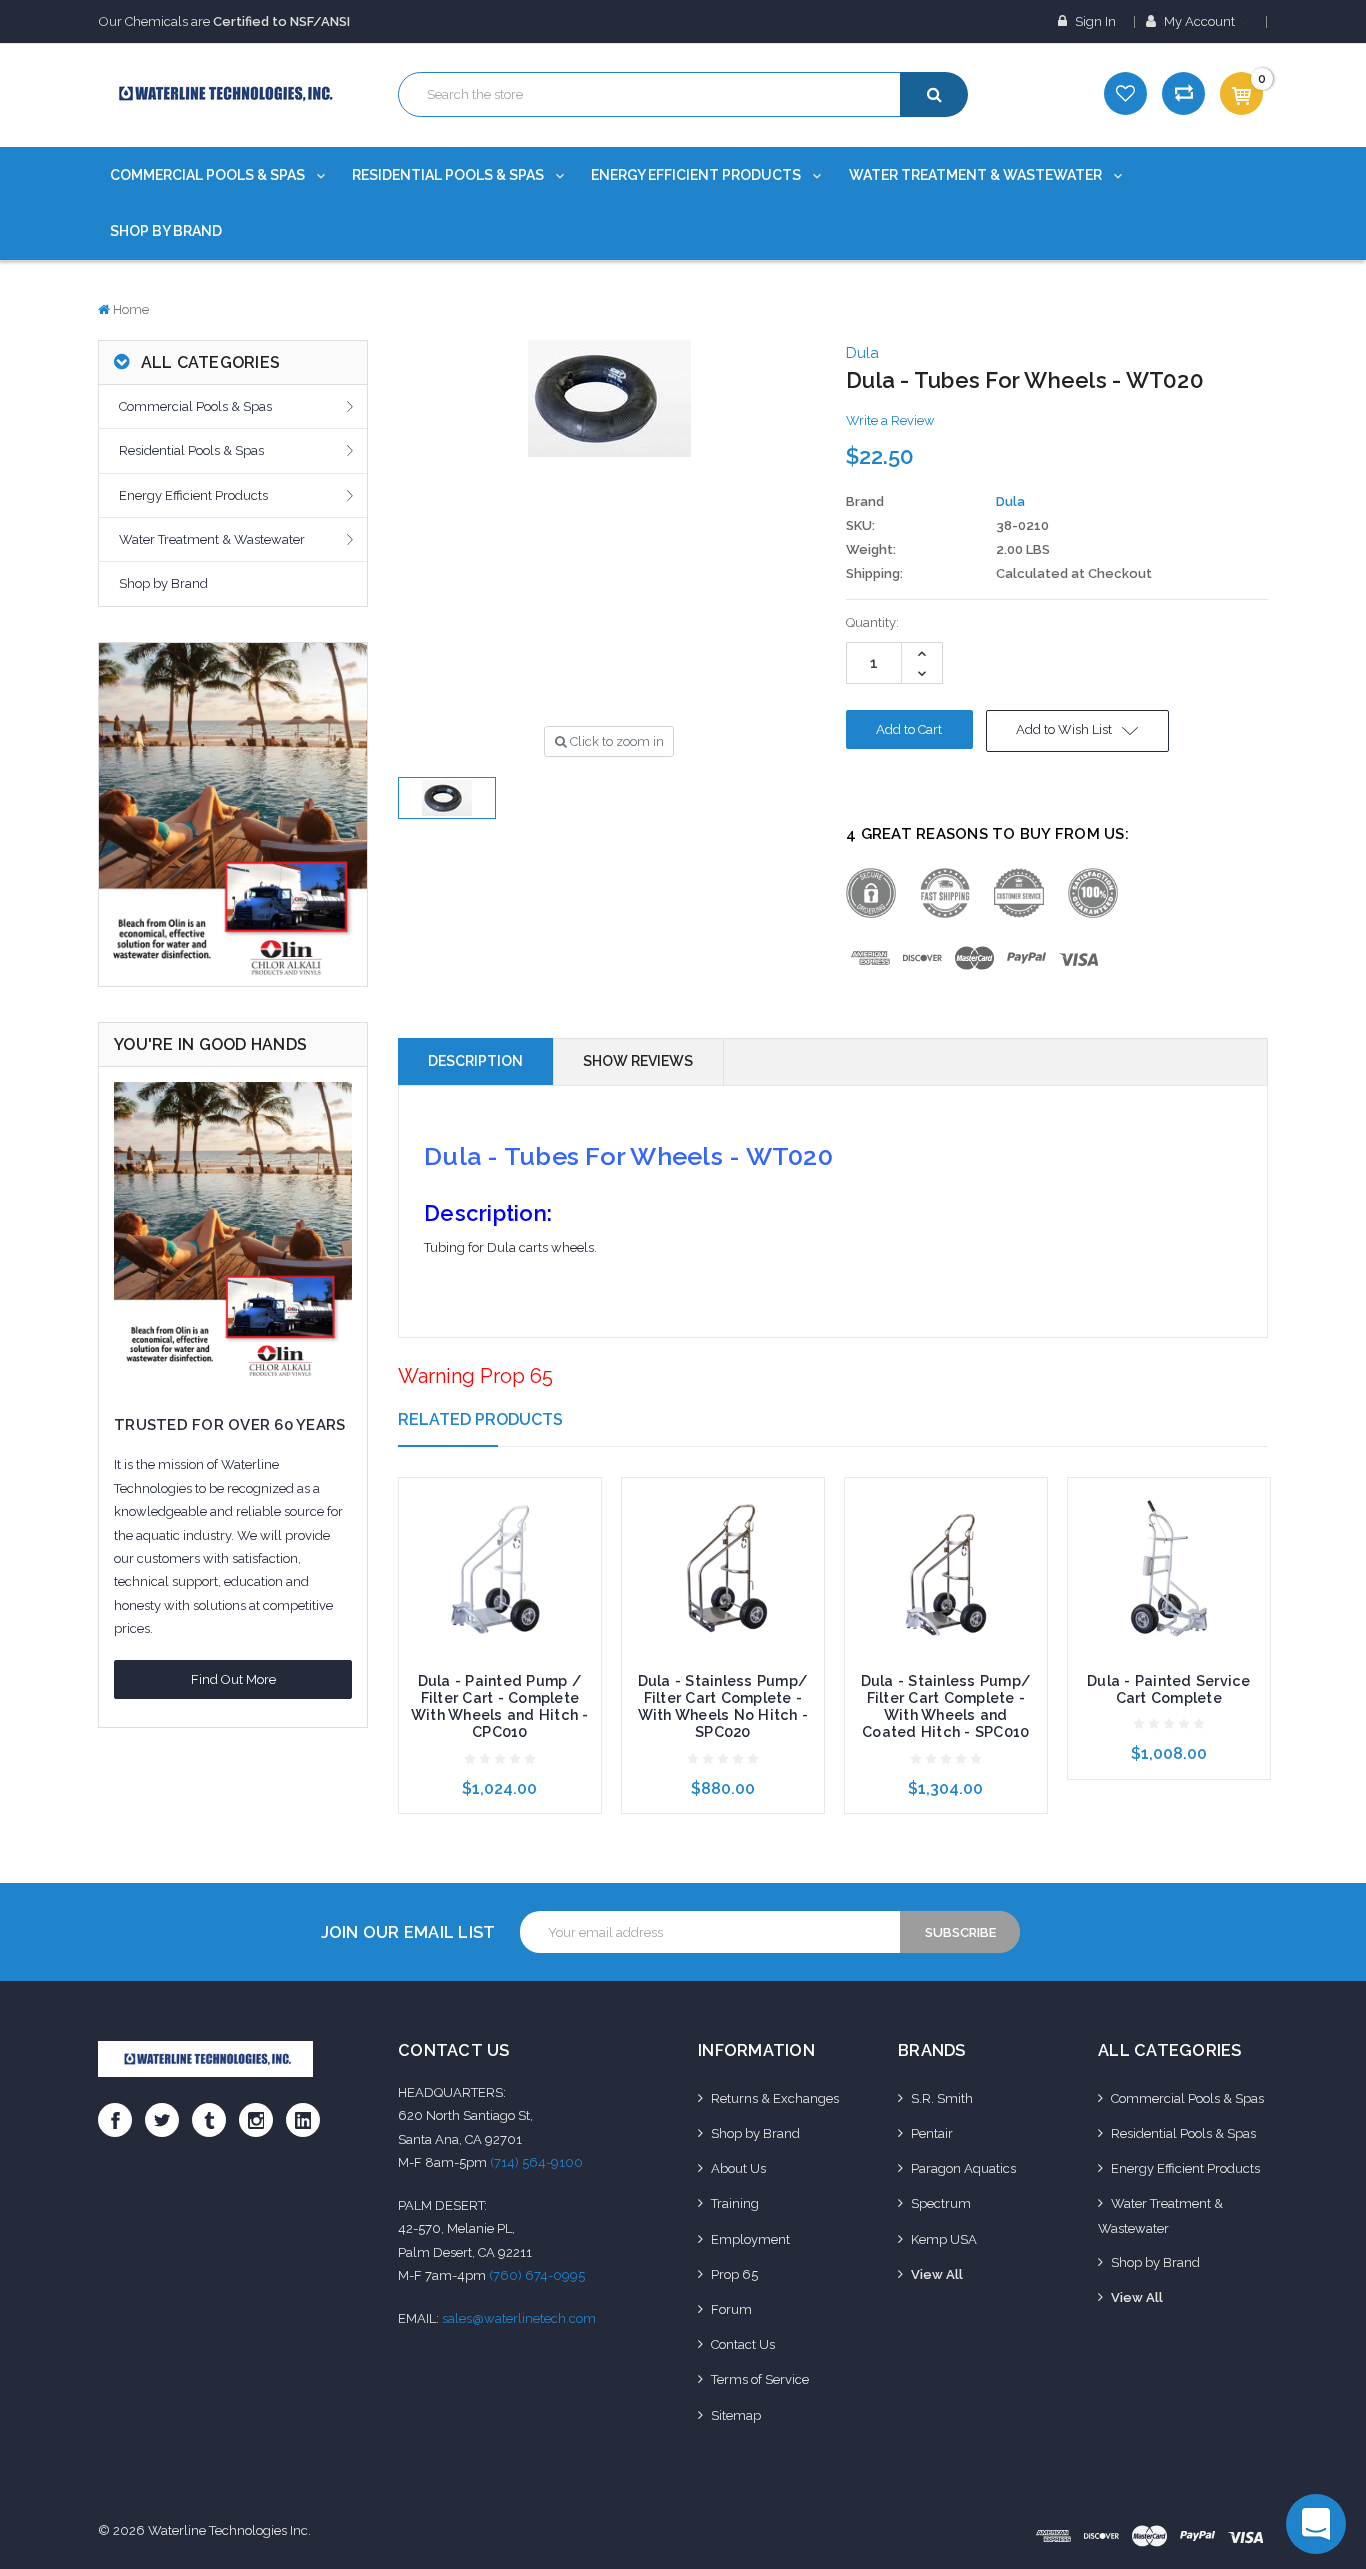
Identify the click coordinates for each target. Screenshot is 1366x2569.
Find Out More (233, 1679)
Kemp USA (944, 2239)
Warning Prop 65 (475, 1376)
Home (131, 309)
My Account (1199, 21)
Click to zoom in (615, 741)
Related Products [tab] (480, 1419)
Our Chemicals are (224, 21)
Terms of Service (760, 2379)
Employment (750, 2239)
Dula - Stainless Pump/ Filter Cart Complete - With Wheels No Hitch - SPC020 (723, 1706)
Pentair (932, 2133)
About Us (738, 2168)
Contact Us (743, 2344)
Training (735, 2203)
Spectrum (941, 2203)
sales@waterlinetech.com (519, 2318)
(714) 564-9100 (536, 2162)
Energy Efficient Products (697, 175)
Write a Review (890, 420)
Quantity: (872, 622)
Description (475, 1061)
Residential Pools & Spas (449, 175)
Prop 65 (734, 2274)
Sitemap (736, 2415)
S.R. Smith (942, 2098)
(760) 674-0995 (537, 2275)
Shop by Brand (166, 231)
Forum (731, 2309)
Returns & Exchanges (775, 2098)
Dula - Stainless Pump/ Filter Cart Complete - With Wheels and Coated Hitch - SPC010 (946, 1706)
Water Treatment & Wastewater (977, 175)
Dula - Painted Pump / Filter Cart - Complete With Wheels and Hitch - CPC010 (500, 1706)
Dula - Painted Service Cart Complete (1169, 1689)
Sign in (1094, 21)
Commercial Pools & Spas (209, 175)
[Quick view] (500, 1531)
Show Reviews (638, 1061)
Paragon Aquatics (963, 2168)
